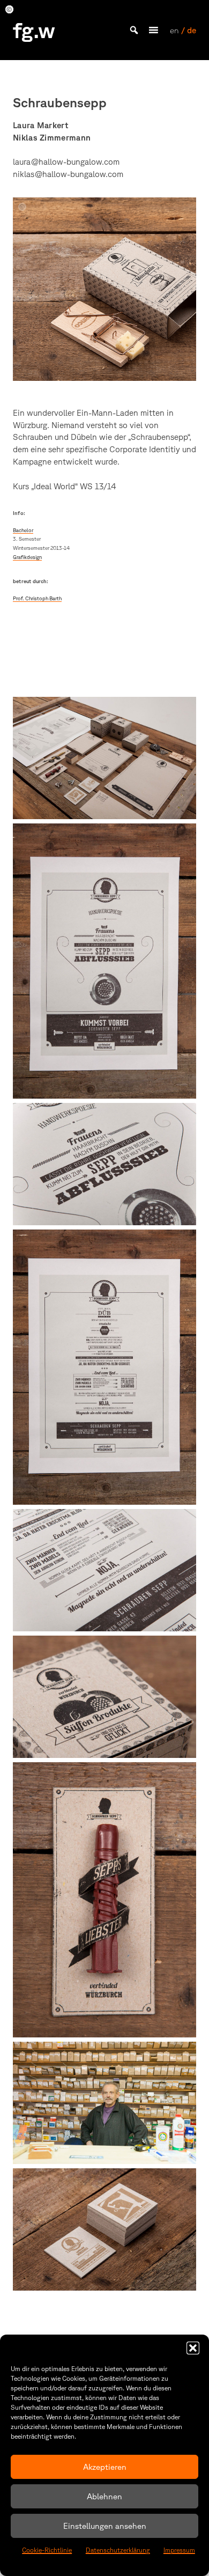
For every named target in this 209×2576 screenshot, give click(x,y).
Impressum (179, 2550)
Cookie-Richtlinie (47, 2550)
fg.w (34, 30)
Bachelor (23, 530)
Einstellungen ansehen (105, 2526)
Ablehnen (104, 2496)
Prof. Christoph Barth (37, 598)
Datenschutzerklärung (118, 2550)
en (174, 30)
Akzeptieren (105, 2467)
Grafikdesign (27, 557)
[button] (193, 2348)
